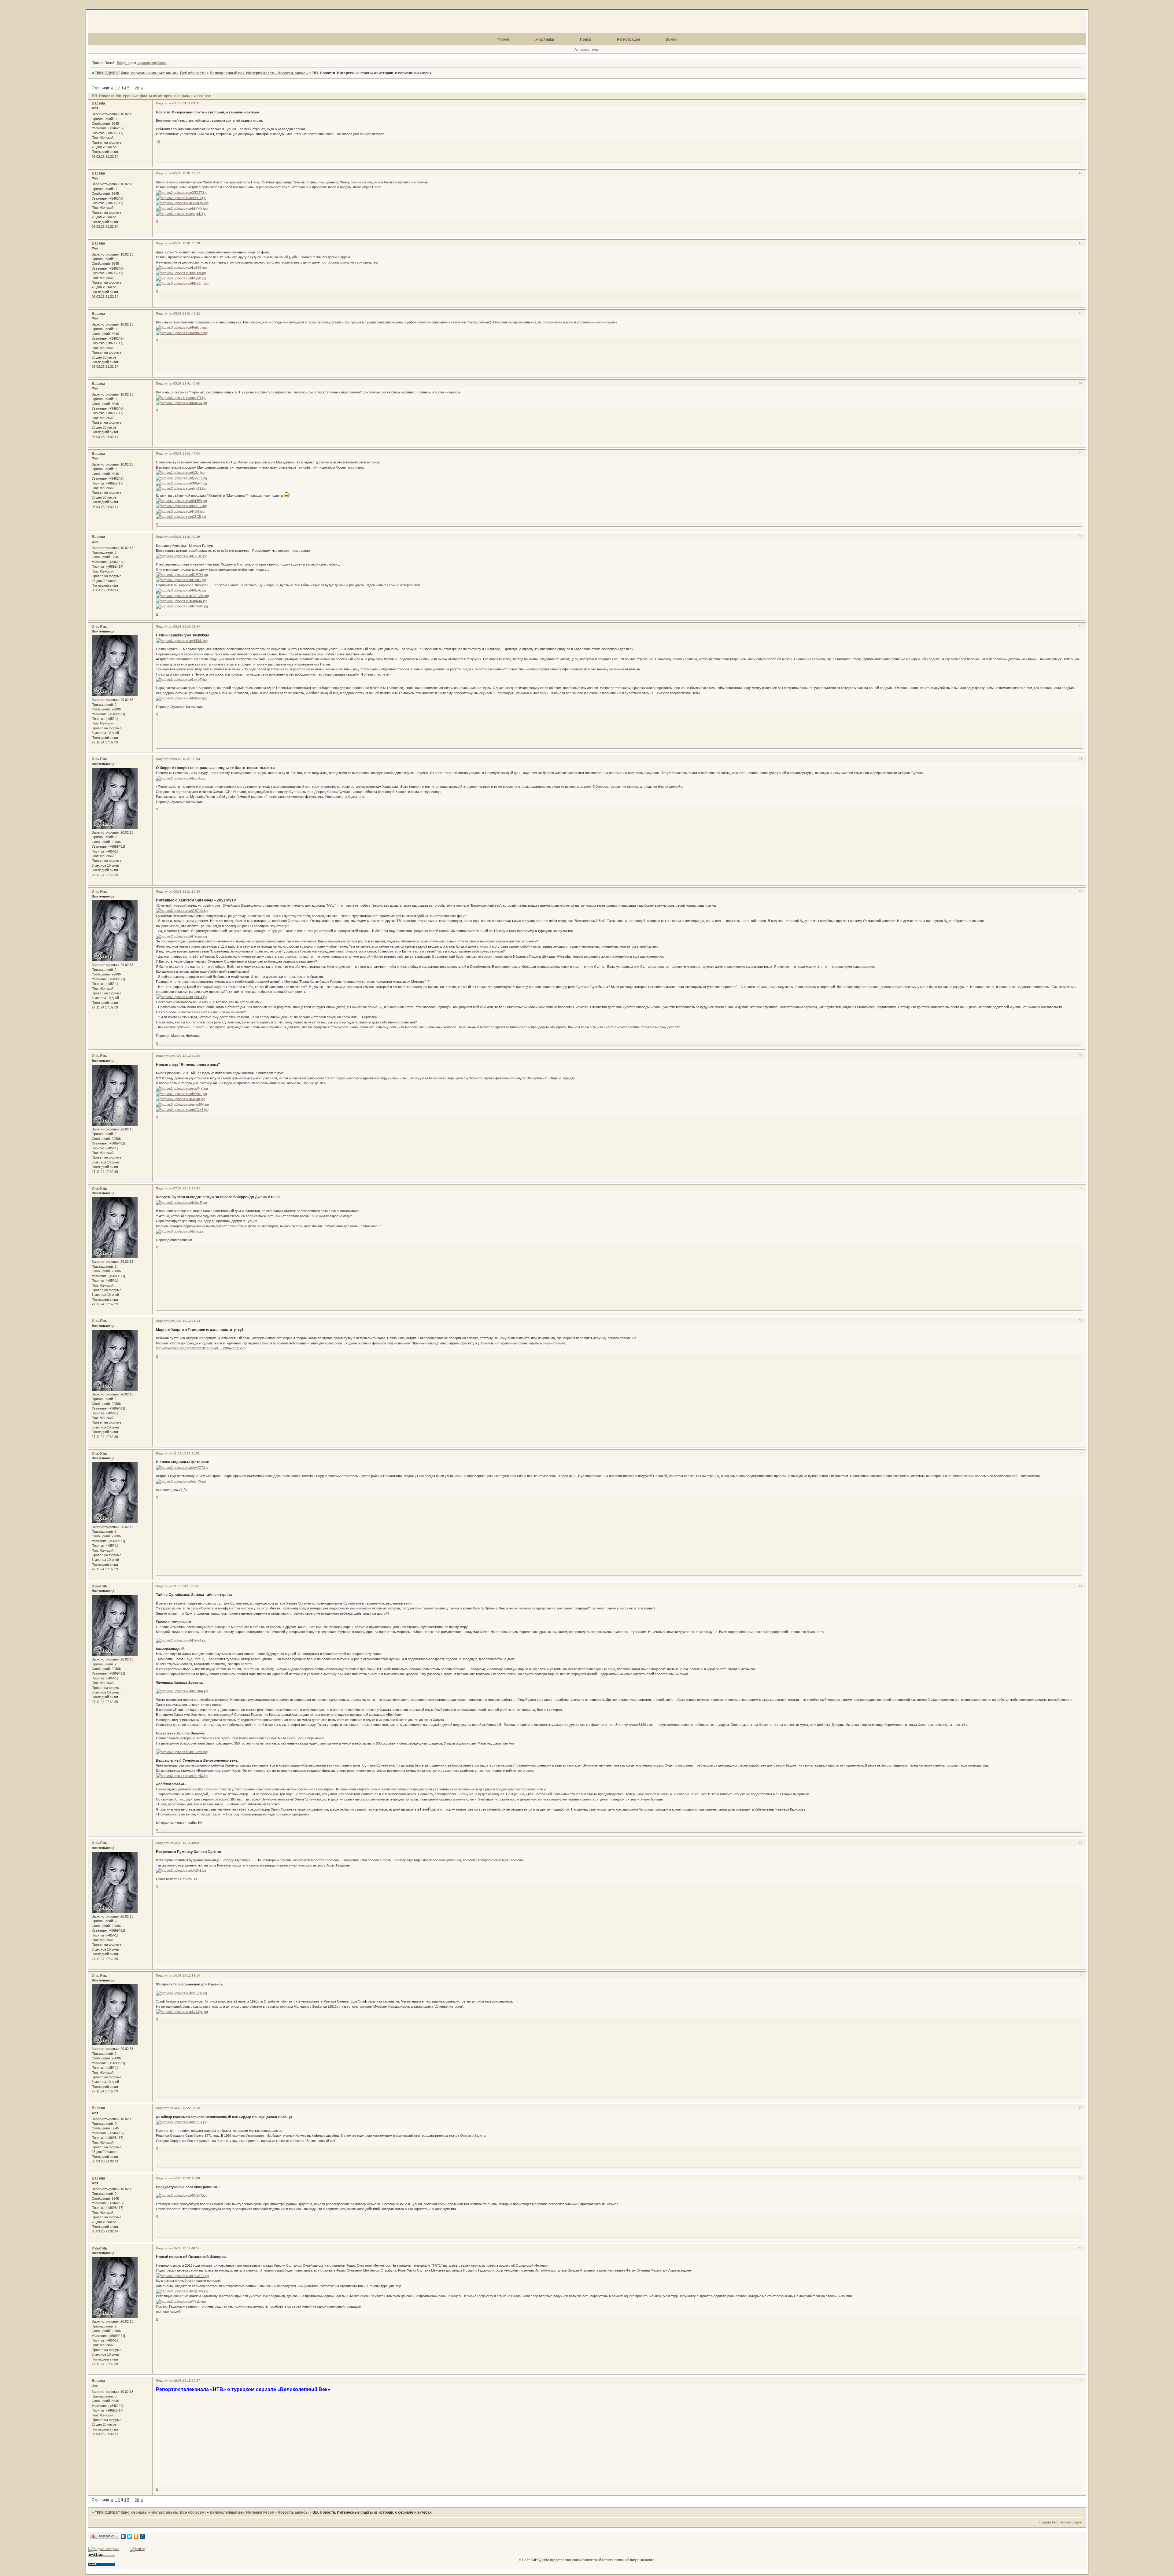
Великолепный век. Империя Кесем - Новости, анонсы (259, 73)
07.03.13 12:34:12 (187, 1321)
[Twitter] (130, 2536)
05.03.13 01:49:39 (187, 537)
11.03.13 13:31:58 (186, 1453)
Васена (98, 103)
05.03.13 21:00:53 (187, 759)
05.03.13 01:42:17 (187, 173)
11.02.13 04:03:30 (186, 103)
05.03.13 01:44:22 (187, 313)
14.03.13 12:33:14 (187, 1975)
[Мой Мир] (143, 2536)
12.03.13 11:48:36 (186, 1843)
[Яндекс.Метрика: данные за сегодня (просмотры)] (103, 2549)
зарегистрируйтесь (152, 63)
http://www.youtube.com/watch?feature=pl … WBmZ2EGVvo (201, 1348)
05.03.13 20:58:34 (187, 626)
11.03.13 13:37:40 (186, 1586)
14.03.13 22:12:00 (187, 2178)
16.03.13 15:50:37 (187, 2381)
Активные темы (587, 50)
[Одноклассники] (136, 2536)
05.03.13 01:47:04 (187, 453)
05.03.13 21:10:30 (187, 892)
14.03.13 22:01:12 (187, 2108)
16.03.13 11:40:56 (186, 2248)
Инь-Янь (99, 627)
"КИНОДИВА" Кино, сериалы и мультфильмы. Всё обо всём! (150, 73)
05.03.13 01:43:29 (187, 243)
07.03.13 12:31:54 (187, 1188)
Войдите (123, 63)
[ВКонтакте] (123, 2536)
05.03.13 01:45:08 (187, 383)
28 (137, 88)
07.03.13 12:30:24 (187, 1056)
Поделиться (165, 103)
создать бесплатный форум (1061, 2522)
